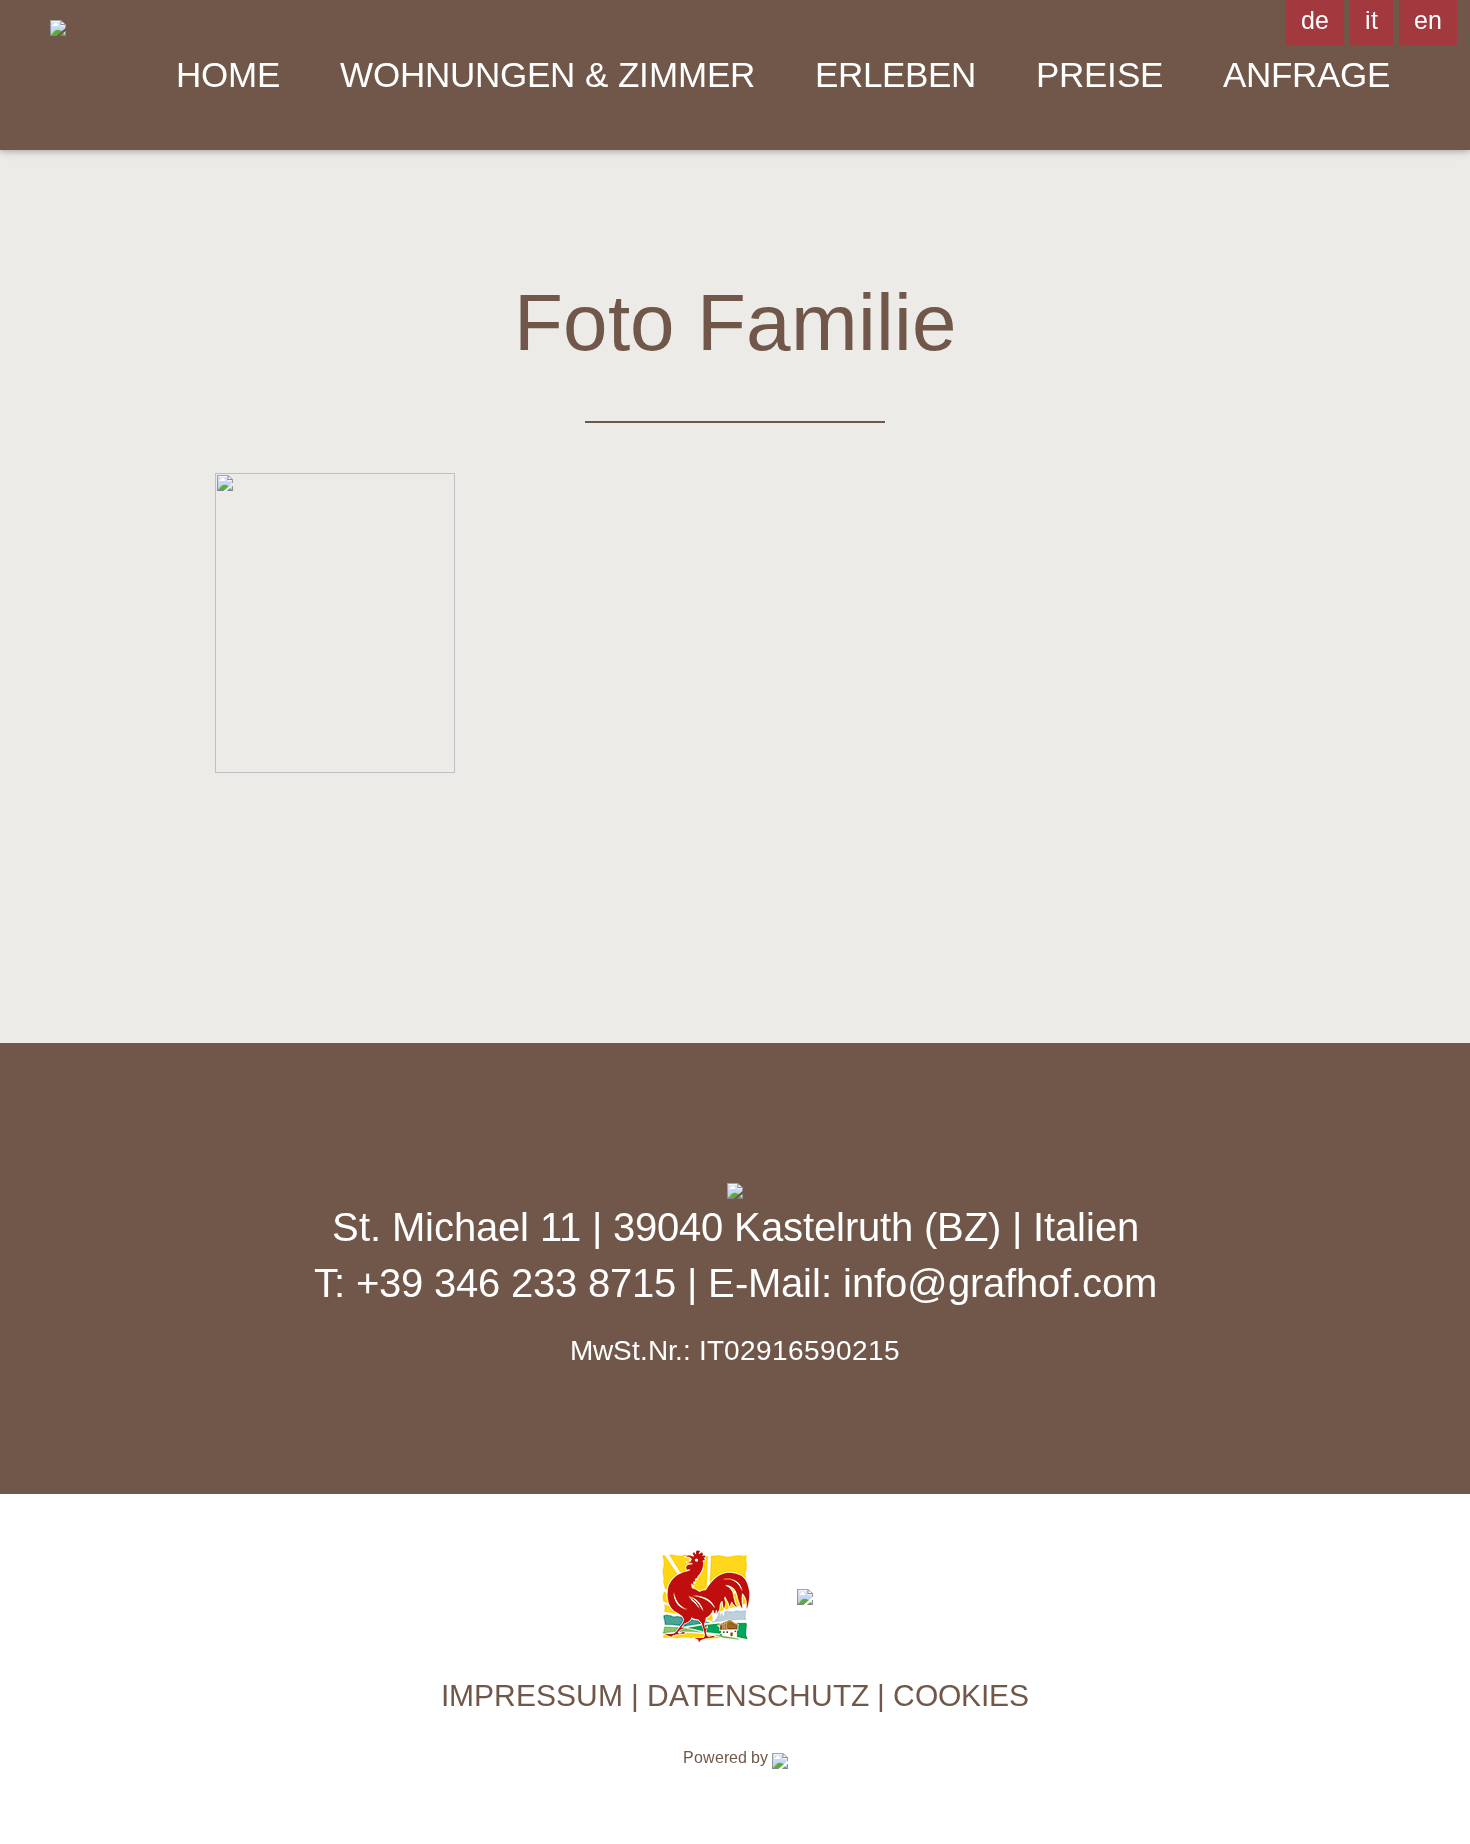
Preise (1099, 74)
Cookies (961, 1695)
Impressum (532, 1695)
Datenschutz (758, 1695)
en (1428, 20)
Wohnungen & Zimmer (547, 74)
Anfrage (1306, 74)
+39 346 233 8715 (521, 1283)
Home (228, 74)
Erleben (895, 74)
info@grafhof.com (1000, 1283)
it (1371, 20)
